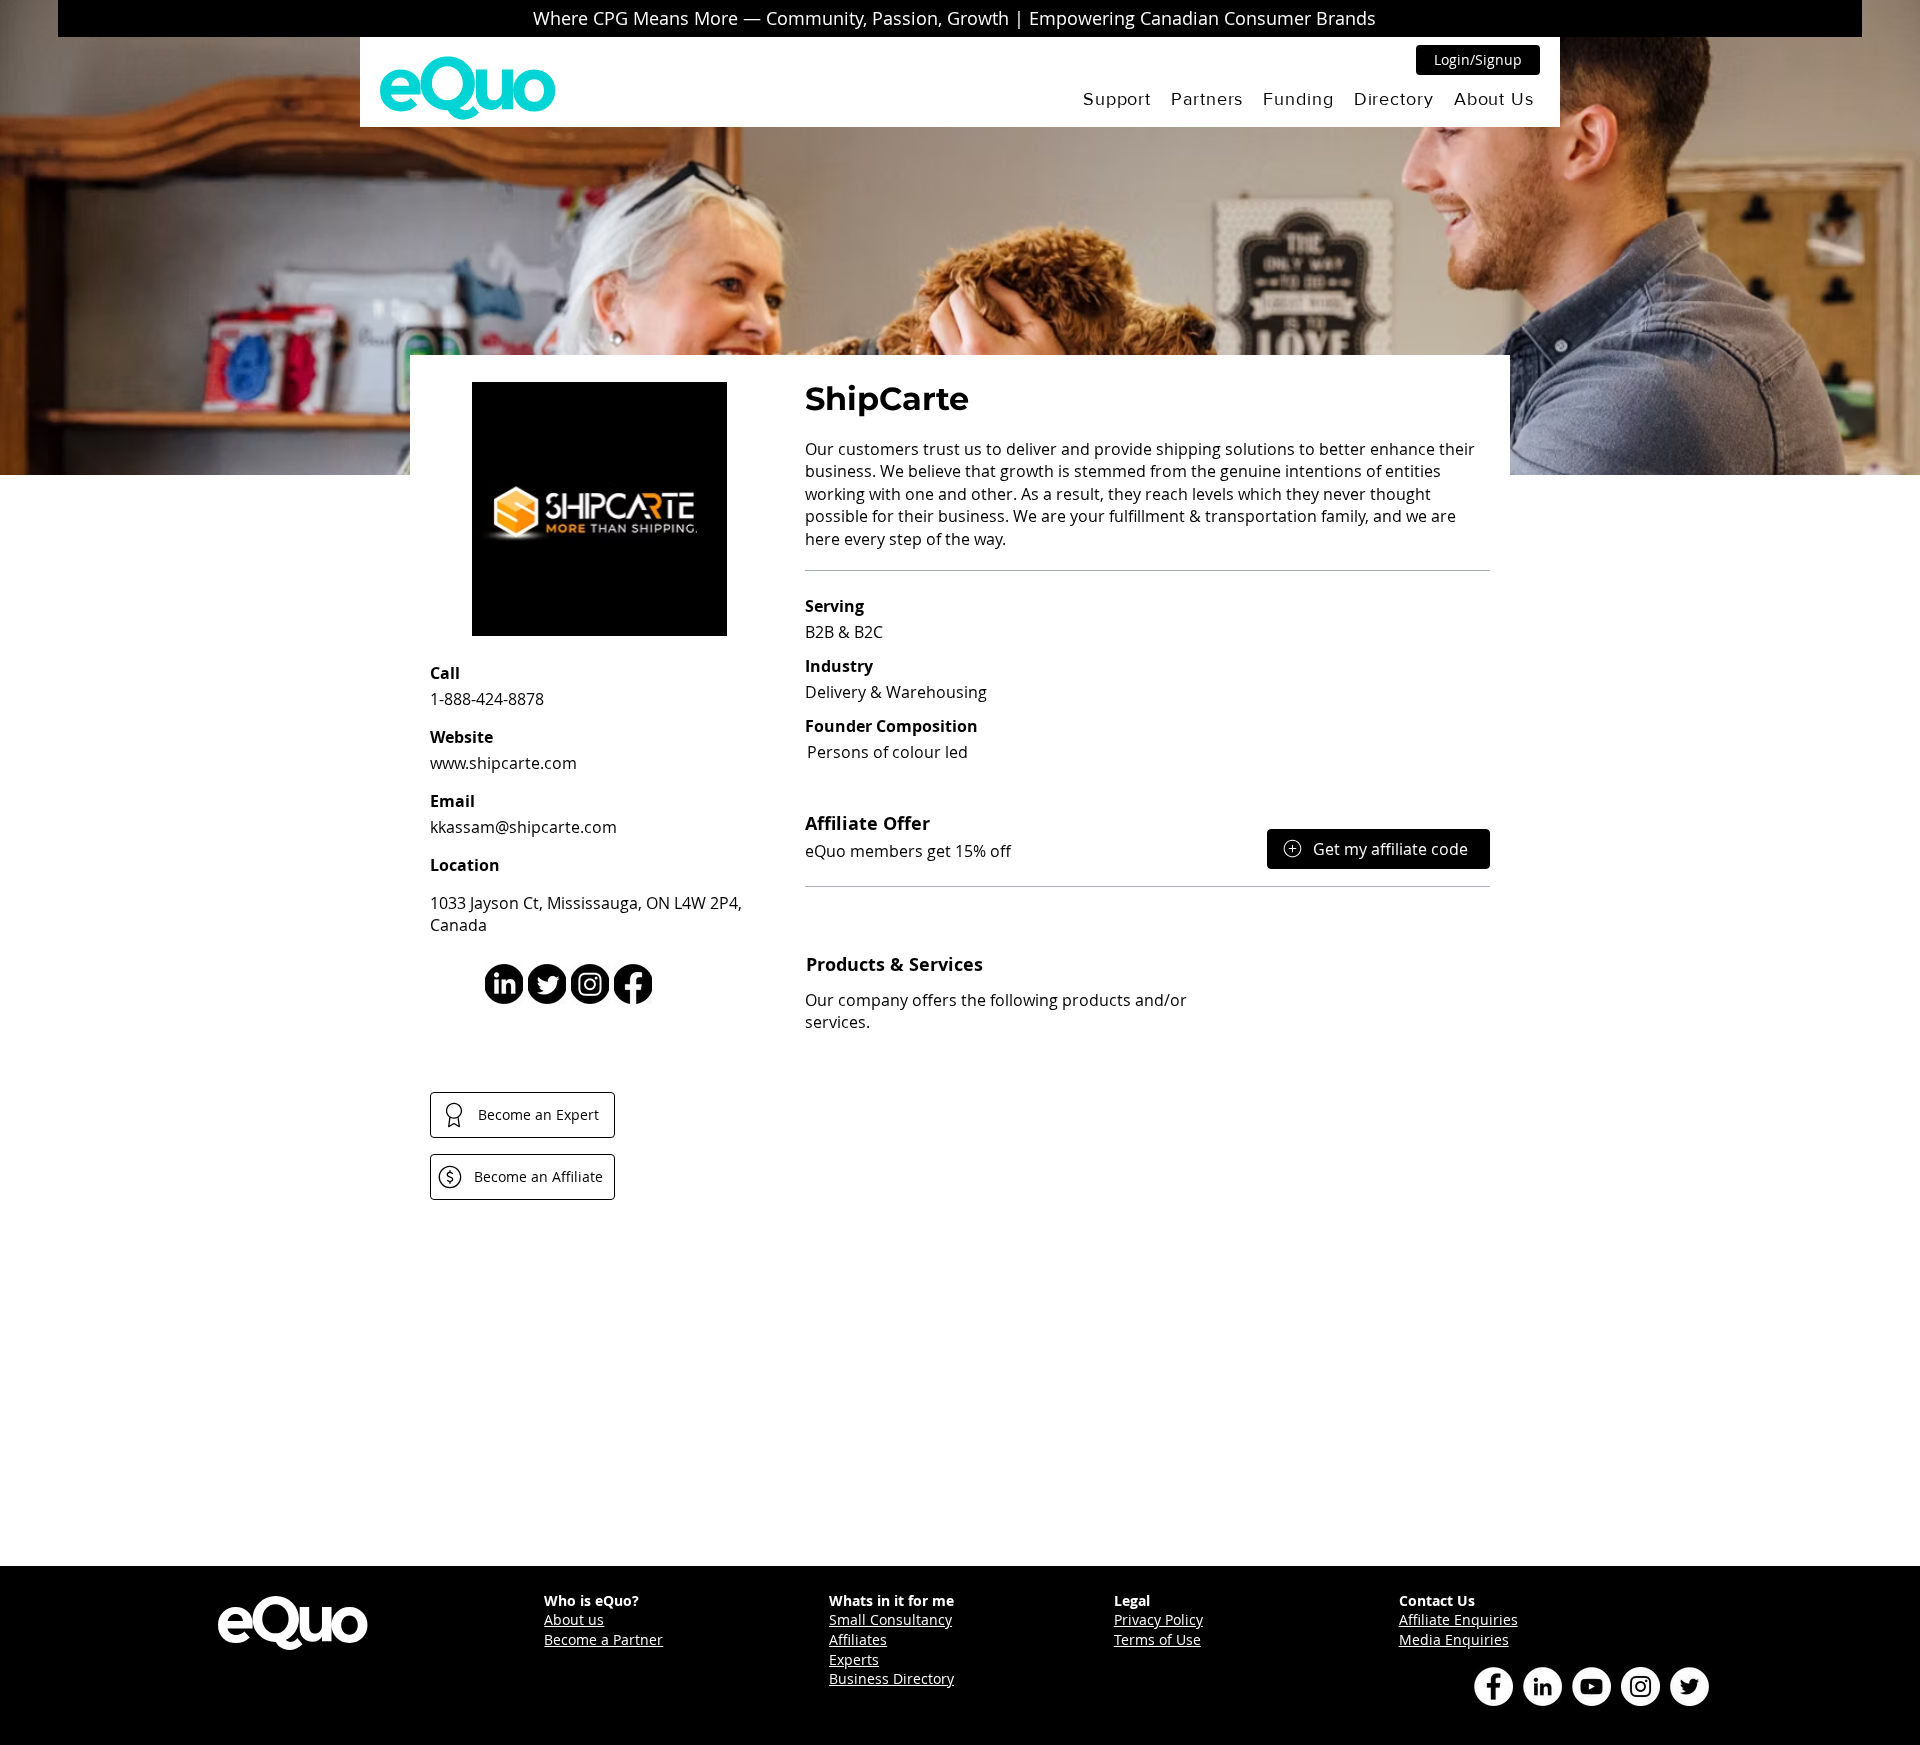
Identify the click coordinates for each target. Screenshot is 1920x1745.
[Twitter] (1689, 1686)
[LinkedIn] (1542, 1686)
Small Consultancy (890, 1619)
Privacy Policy (1158, 1619)
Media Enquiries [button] (1454, 1639)
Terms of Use (1157, 1639)
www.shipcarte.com (503, 763)
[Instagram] (1640, 1686)
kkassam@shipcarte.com (523, 827)
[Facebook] (1493, 1686)
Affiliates (858, 1639)
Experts (854, 1659)
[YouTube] (1591, 1686)
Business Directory (891, 1678)
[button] (1117, 99)
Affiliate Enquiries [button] (1458, 1619)
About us (574, 1619)
